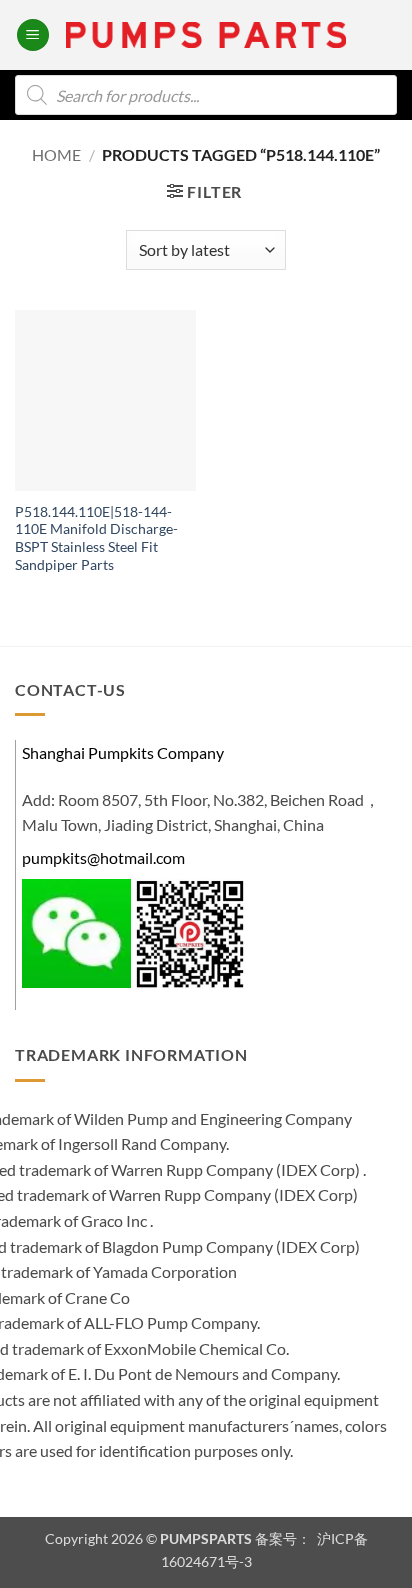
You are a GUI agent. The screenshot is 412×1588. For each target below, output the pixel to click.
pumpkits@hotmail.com (103, 857)
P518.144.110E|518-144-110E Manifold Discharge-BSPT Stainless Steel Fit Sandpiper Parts (96, 538)
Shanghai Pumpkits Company (123, 752)
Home (56, 154)
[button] (33, 35)
